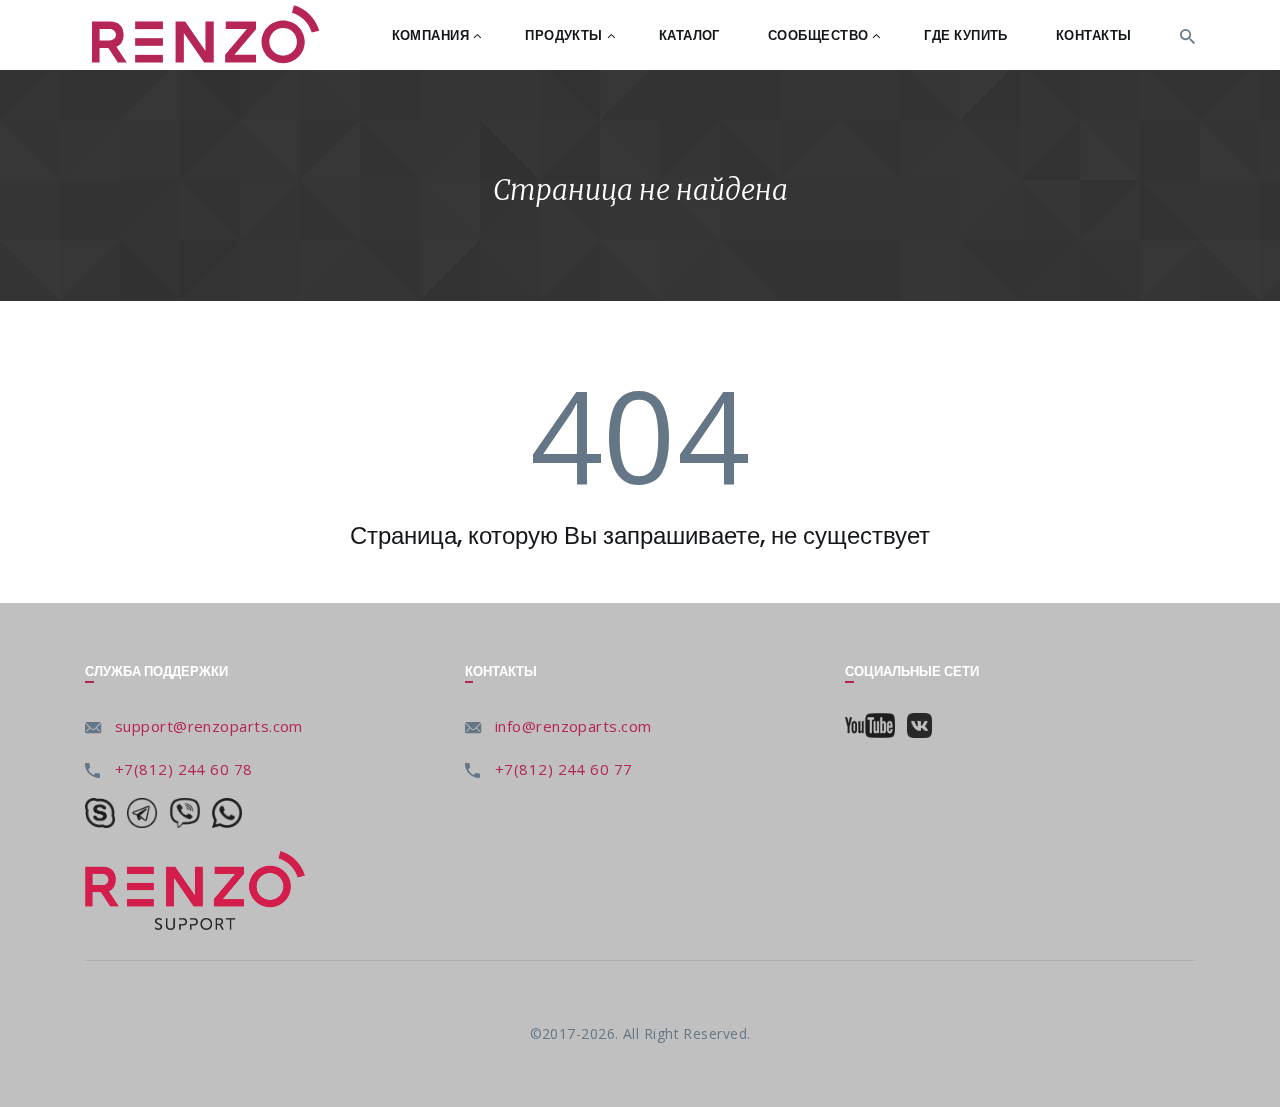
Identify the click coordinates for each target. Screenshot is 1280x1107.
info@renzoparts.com (573, 726)
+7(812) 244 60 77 (564, 769)
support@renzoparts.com (209, 726)
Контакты (1094, 35)
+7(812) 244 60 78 (184, 769)
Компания (431, 35)
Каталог (689, 35)
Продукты (564, 35)
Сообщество (818, 35)
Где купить (966, 35)
